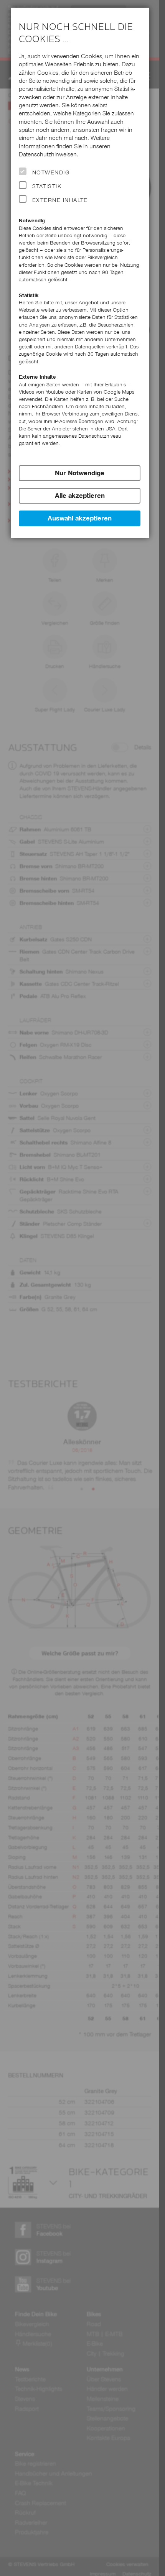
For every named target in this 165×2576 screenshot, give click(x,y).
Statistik (47, 186)
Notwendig (51, 172)
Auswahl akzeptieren (80, 518)
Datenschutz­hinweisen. (49, 154)
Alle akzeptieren (80, 496)
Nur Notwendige (80, 473)
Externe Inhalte (60, 200)
